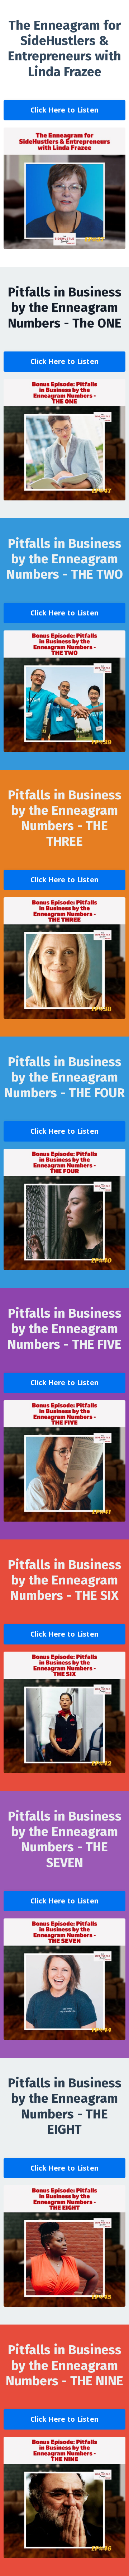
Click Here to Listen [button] (64, 110)
